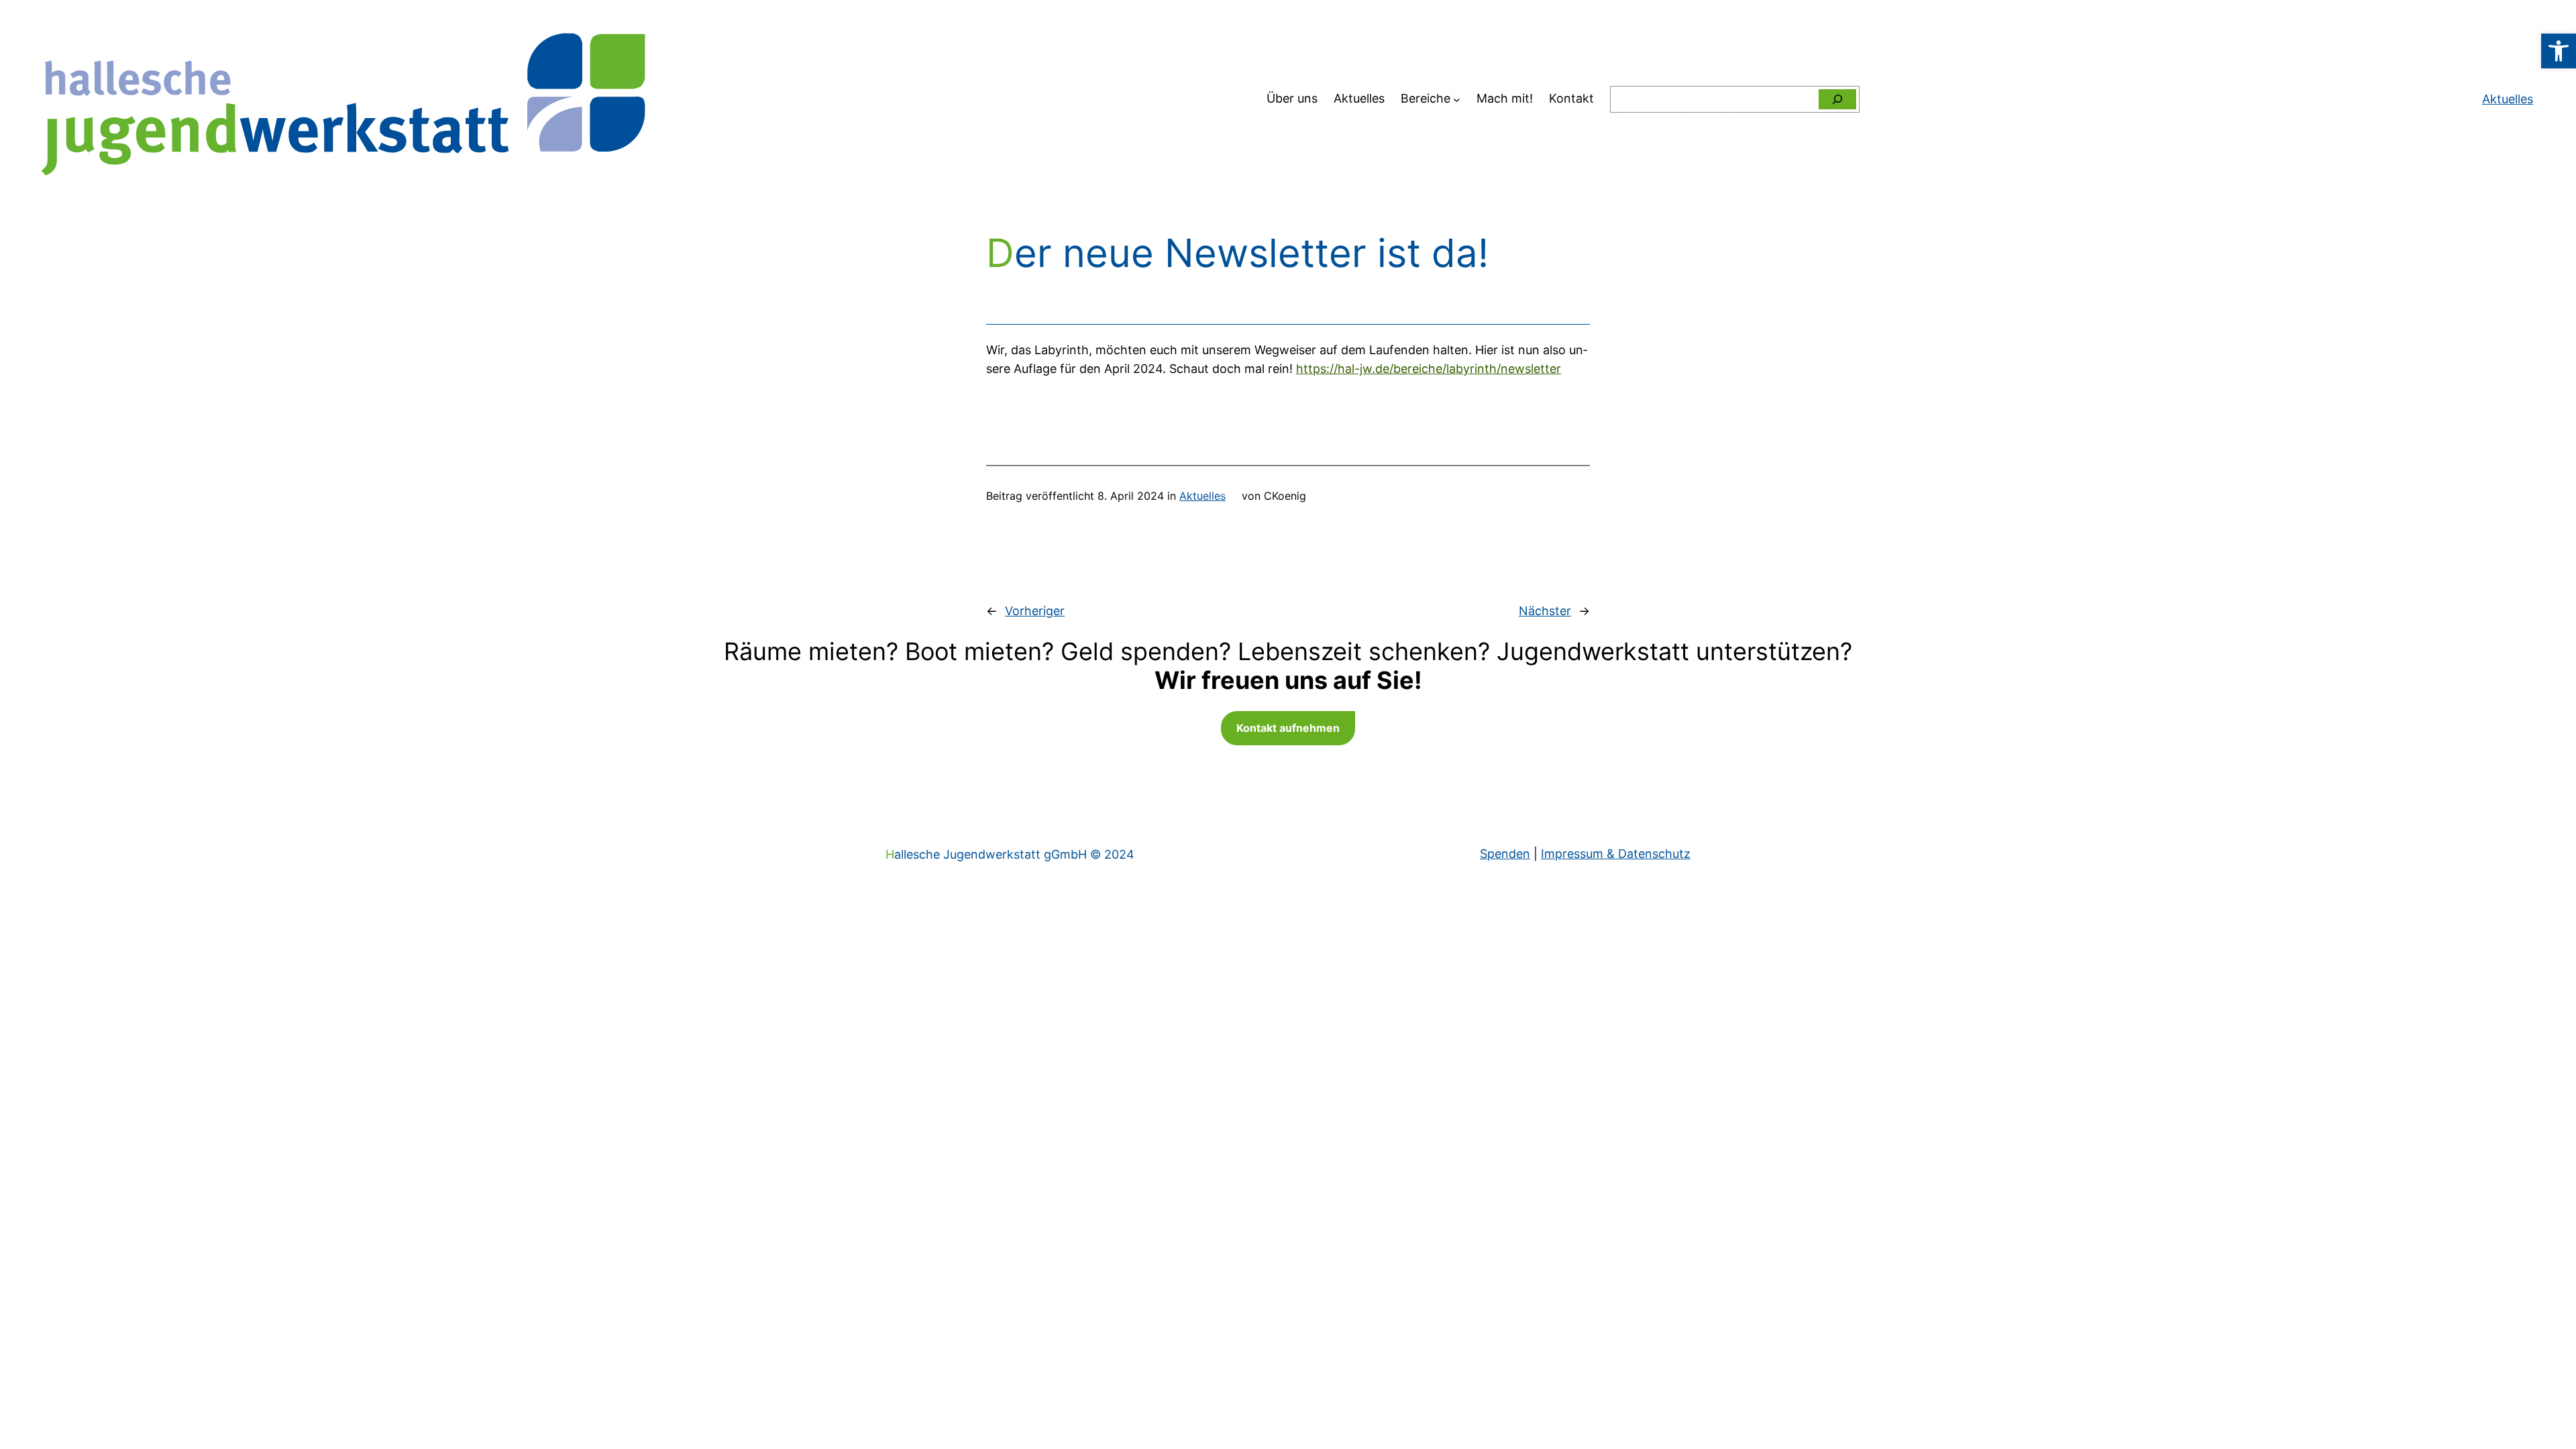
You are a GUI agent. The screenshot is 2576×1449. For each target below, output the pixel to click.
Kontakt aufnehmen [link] (1288, 728)
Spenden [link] (1505, 854)
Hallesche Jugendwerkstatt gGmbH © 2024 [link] (1010, 854)
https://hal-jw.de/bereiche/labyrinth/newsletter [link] (1429, 369)
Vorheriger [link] (1035, 611)
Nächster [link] (1545, 611)
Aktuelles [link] (1202, 496)
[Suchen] (1837, 99)
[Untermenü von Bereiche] (1457, 99)
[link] (2559, 51)
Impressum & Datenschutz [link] (1616, 854)
